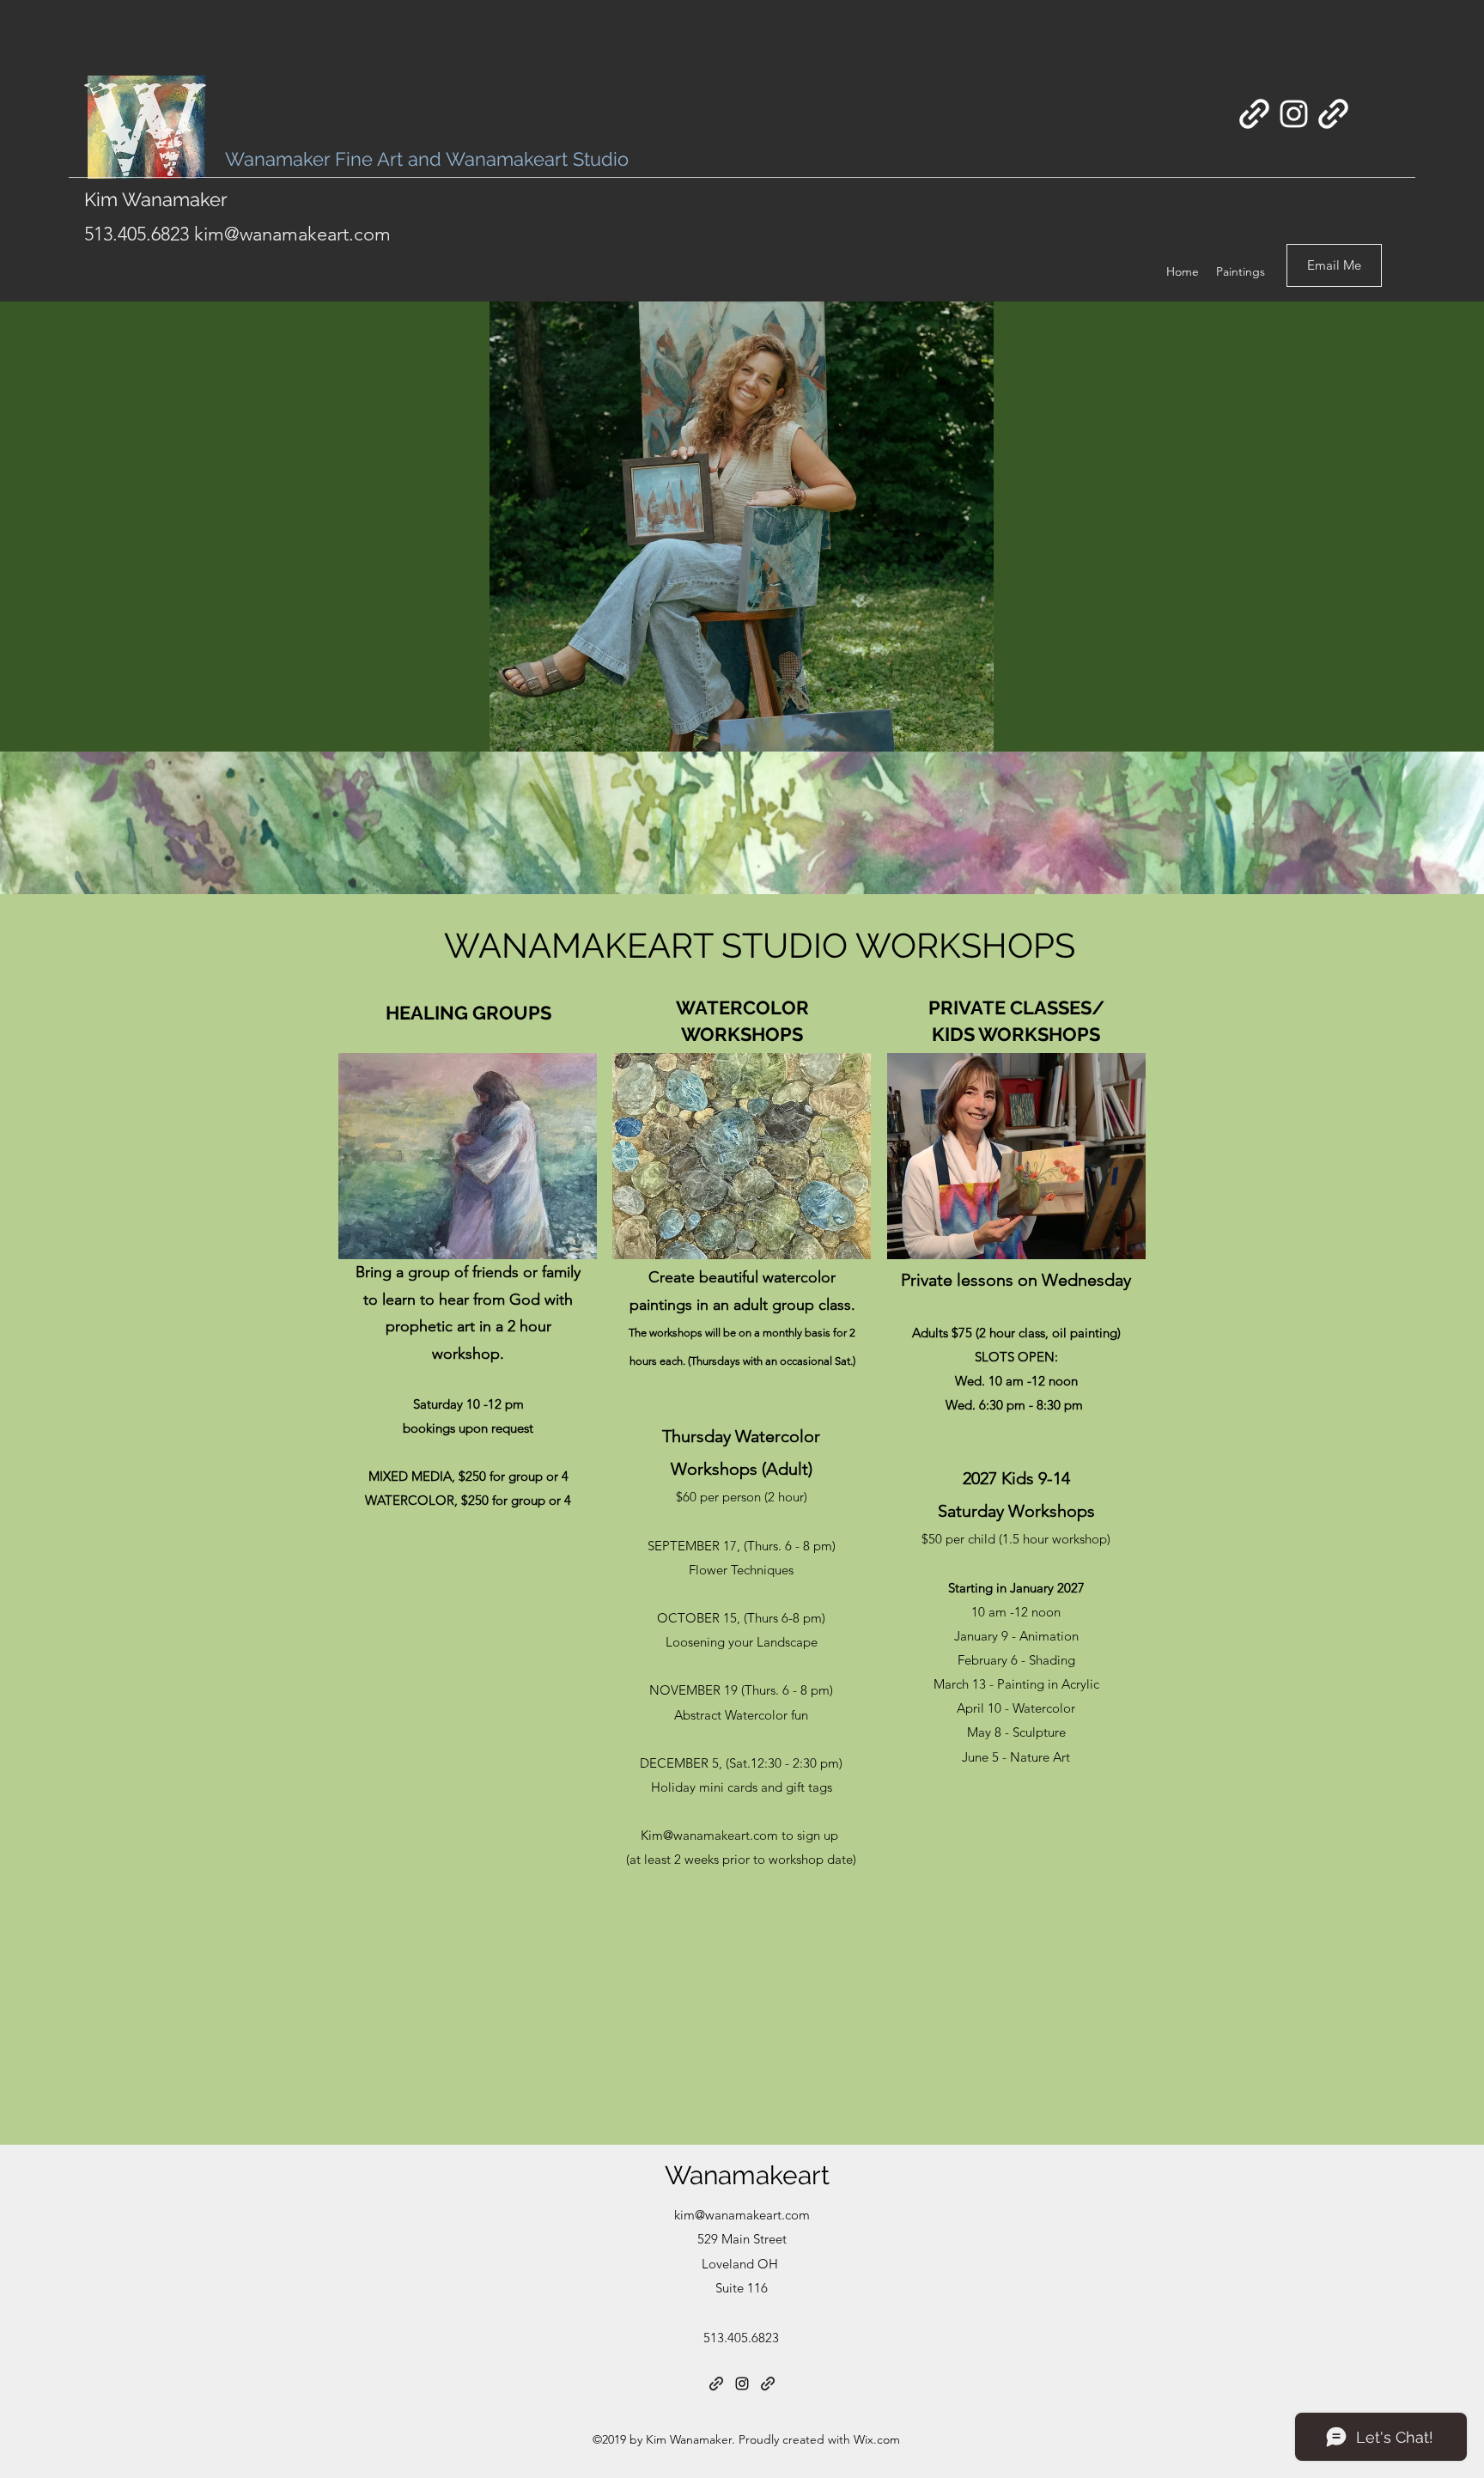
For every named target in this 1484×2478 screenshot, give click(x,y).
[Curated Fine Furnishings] (1254, 114)
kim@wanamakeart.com (292, 234)
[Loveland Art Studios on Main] (1333, 114)
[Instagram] (1294, 114)
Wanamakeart (747, 2175)
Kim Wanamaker (158, 199)
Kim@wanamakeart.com (709, 1835)
